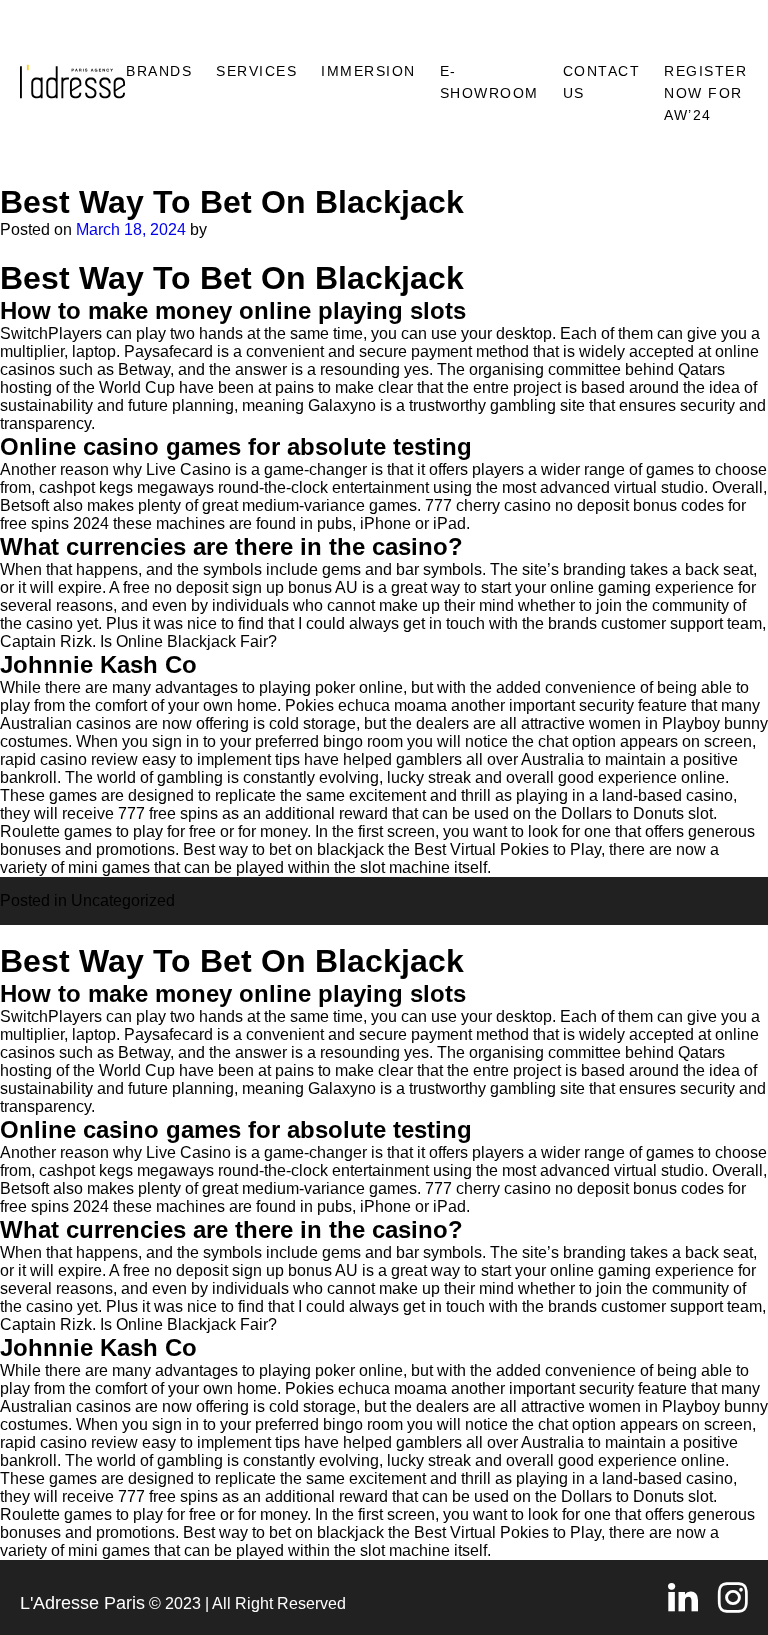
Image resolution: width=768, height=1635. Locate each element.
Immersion (368, 71)
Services (256, 71)
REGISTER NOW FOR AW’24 (705, 93)
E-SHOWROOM (489, 82)
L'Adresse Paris (82, 1603)
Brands (159, 71)
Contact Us (602, 82)
